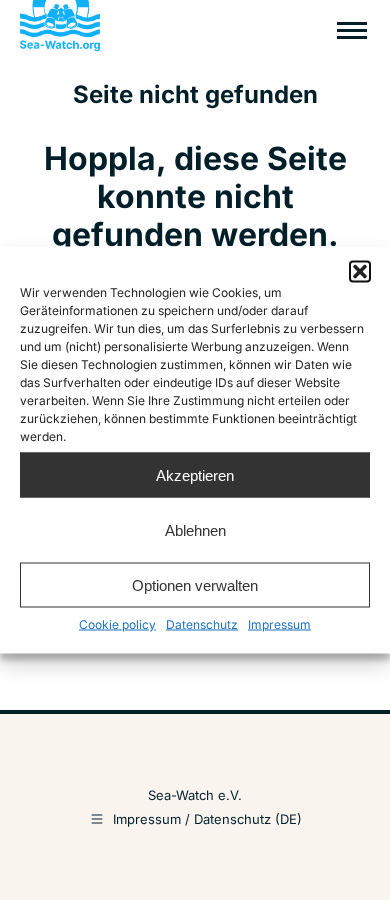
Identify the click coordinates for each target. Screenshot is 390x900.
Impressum (279, 624)
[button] (360, 272)
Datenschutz (202, 624)
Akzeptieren (195, 474)
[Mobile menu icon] (352, 30)
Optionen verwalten (195, 584)
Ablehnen (195, 529)
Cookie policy (117, 624)
